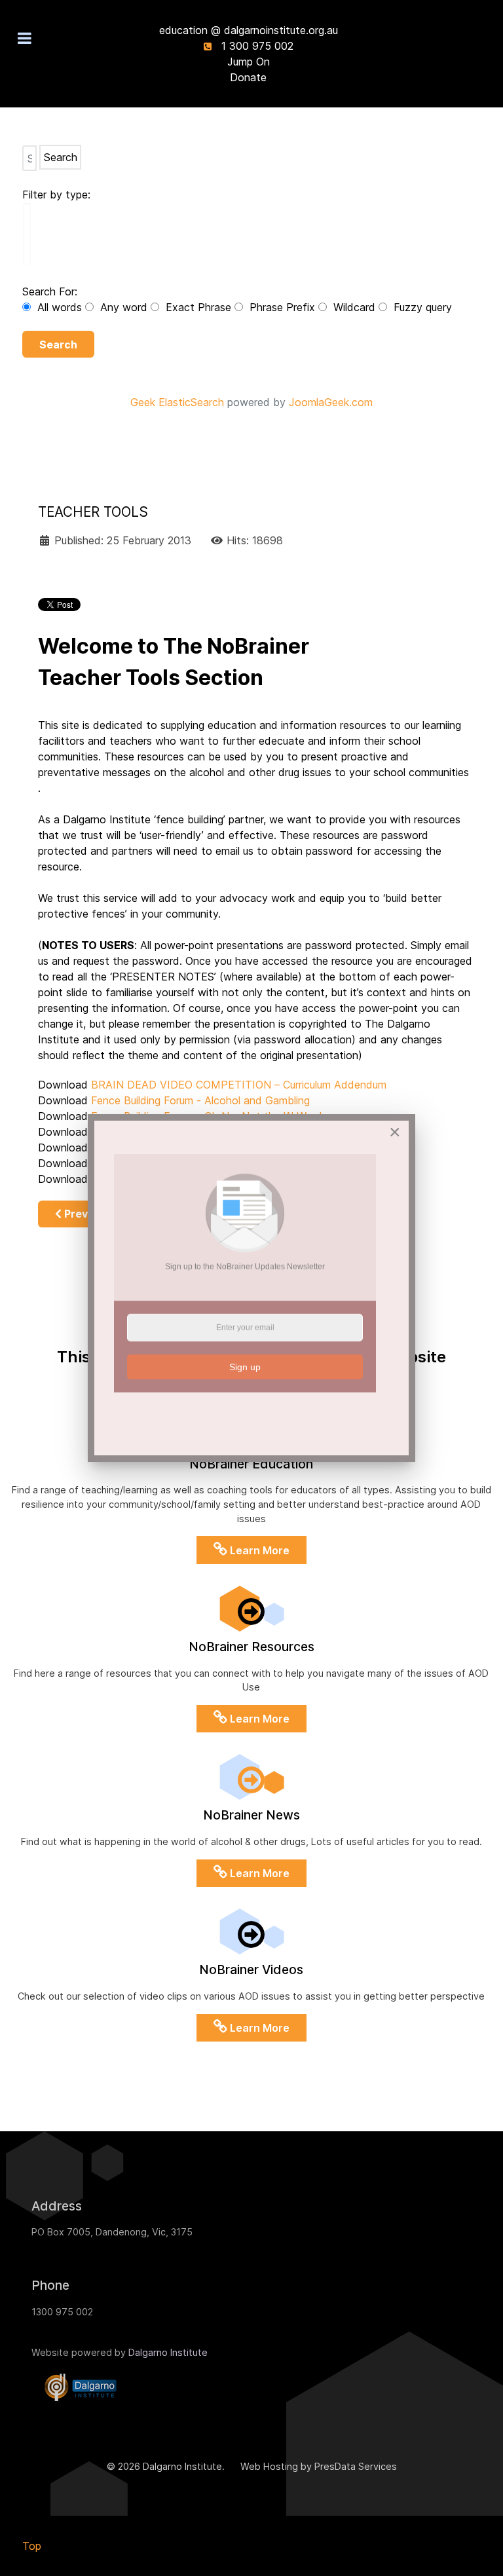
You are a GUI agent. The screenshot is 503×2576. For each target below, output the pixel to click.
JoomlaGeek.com (331, 402)
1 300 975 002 (257, 46)
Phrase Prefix (282, 307)
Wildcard (354, 307)
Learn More (258, 1550)
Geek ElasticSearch (177, 402)
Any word (124, 307)
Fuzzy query (421, 307)
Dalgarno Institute (168, 2352)
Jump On (249, 62)
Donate (248, 77)
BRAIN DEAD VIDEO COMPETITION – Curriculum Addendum (239, 1085)
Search (58, 345)
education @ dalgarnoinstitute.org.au (249, 30)
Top (32, 2546)
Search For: (50, 291)
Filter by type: (56, 195)
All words (60, 307)
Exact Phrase (198, 307)
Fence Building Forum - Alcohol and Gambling (200, 1100)
